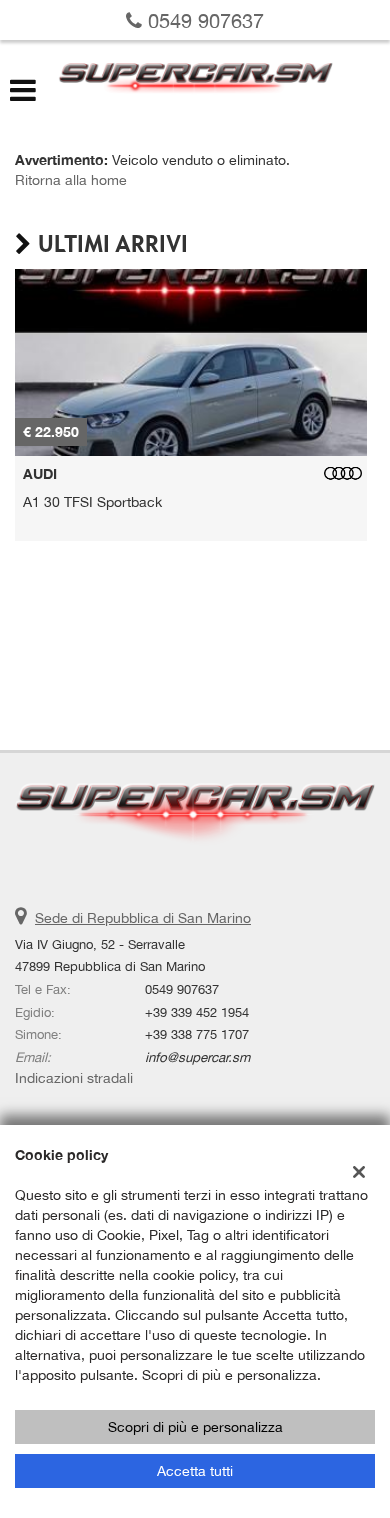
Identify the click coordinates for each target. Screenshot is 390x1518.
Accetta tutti (195, 1471)
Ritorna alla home (71, 180)
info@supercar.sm (197, 1057)
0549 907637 (203, 20)
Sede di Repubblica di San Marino (143, 918)
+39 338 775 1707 (197, 1034)
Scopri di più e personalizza (195, 1427)
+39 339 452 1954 (197, 1012)
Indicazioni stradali (74, 1078)
